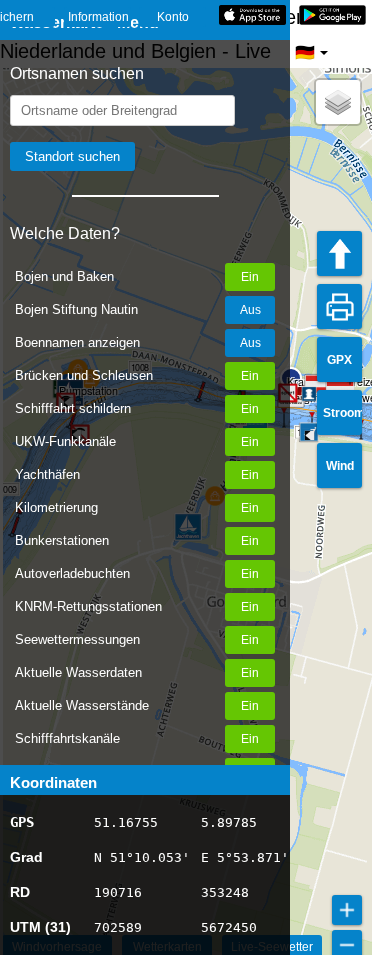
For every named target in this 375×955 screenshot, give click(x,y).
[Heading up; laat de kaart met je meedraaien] (339, 253)
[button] (309, 435)
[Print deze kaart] (339, 306)
